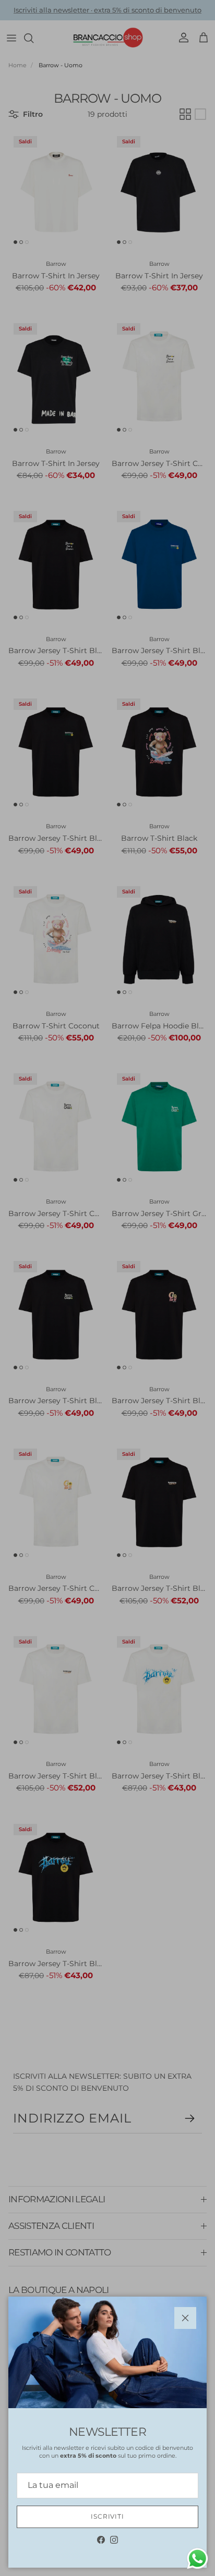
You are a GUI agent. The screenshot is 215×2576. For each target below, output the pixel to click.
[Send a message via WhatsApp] (198, 2559)
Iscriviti (108, 2516)
